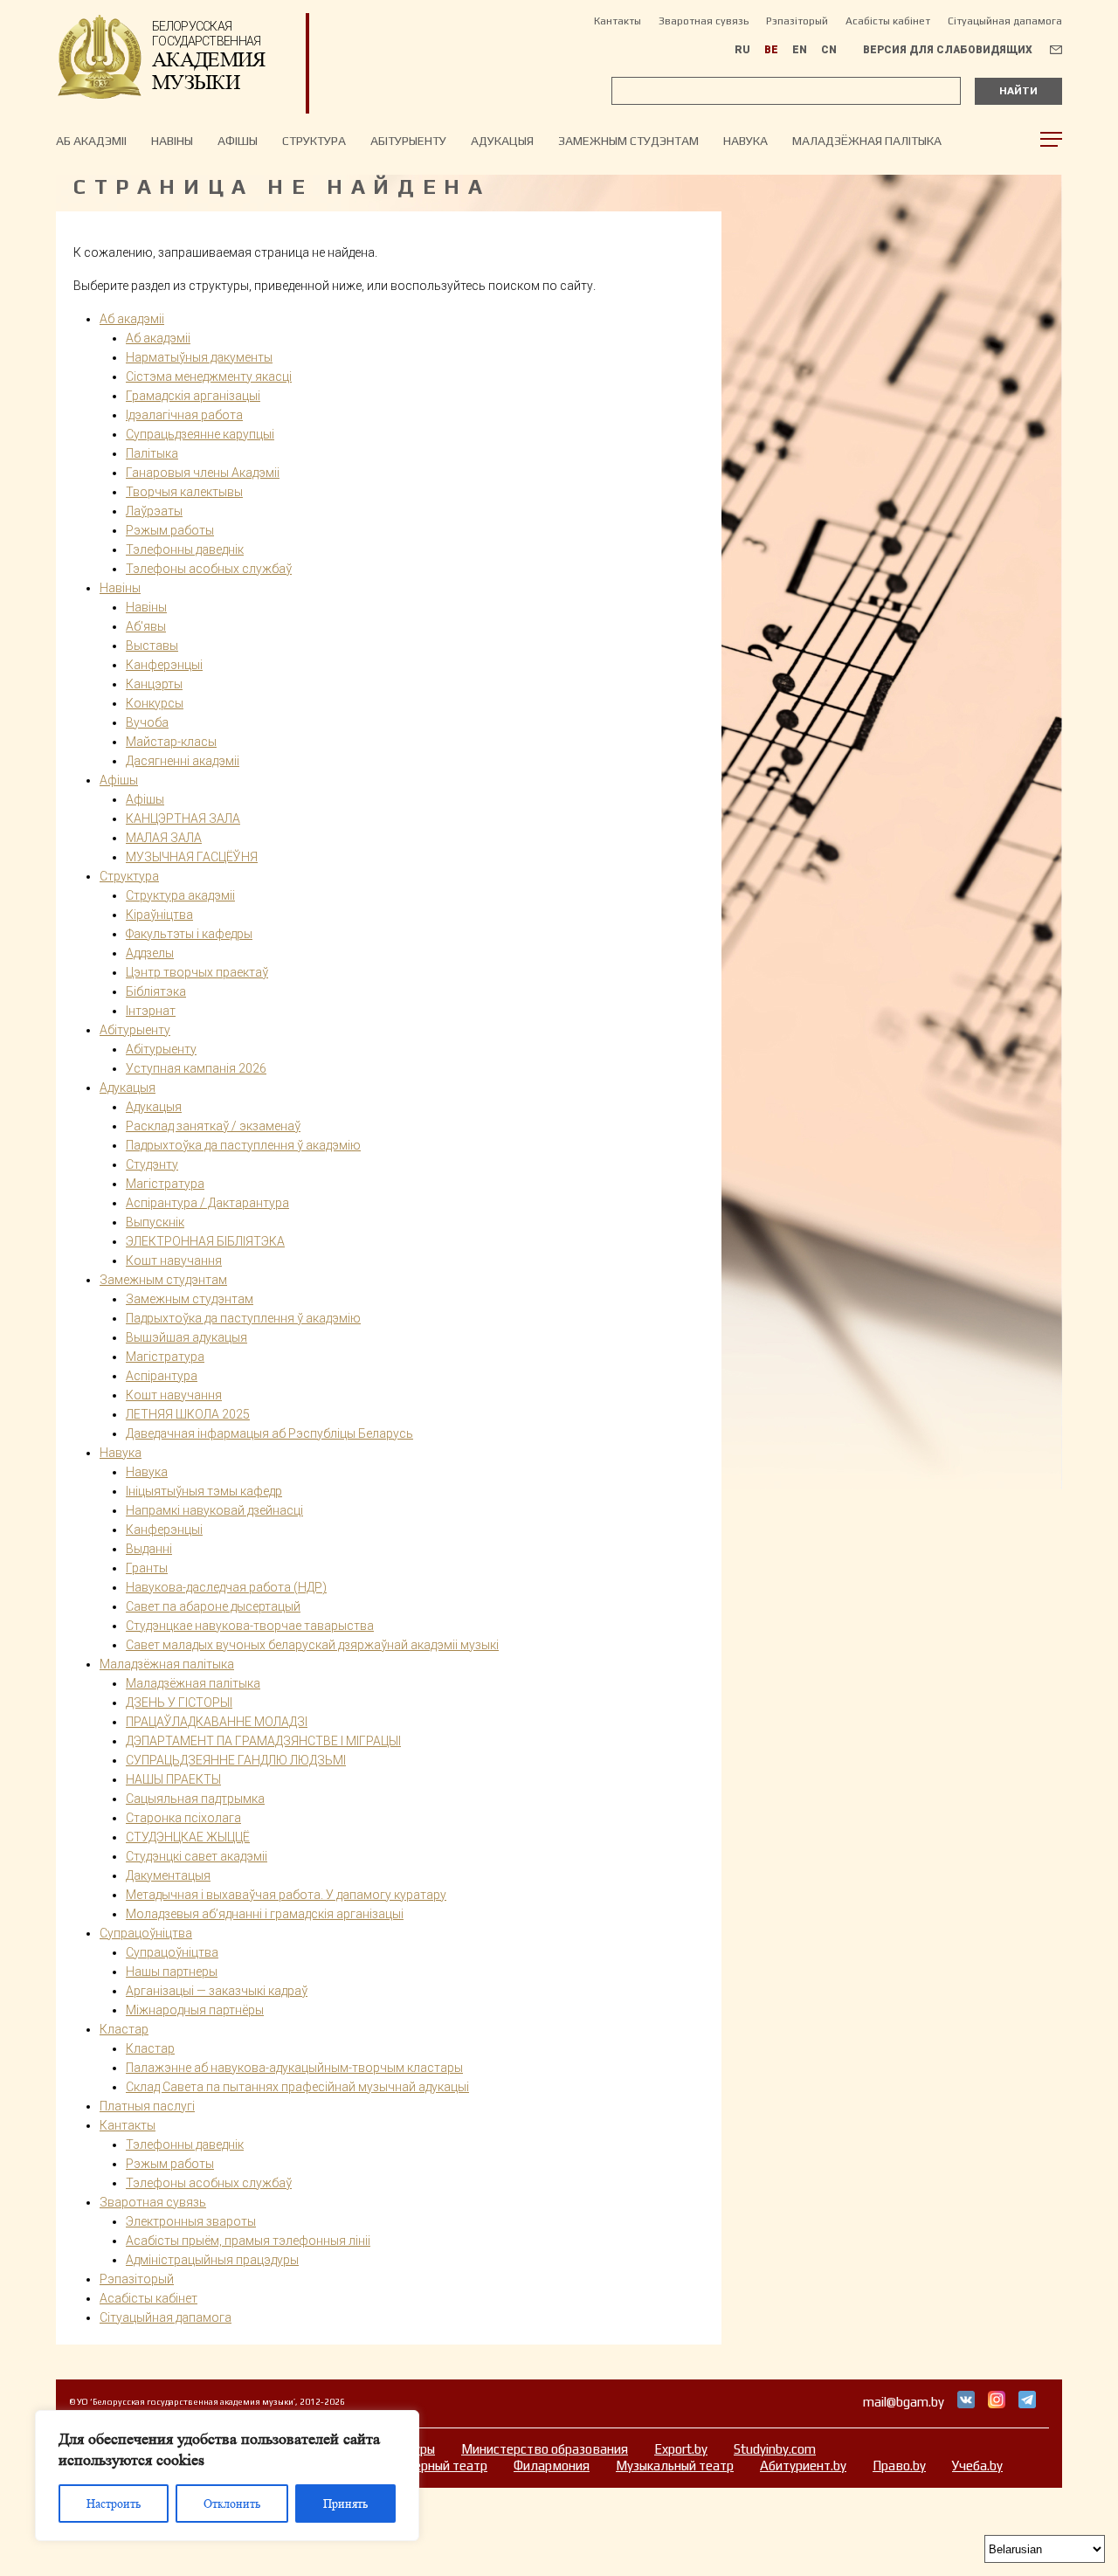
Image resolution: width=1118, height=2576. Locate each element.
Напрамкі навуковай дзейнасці (214, 1510)
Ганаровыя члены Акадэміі (203, 473)
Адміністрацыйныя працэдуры (212, 2260)
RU (742, 50)
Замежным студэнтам (628, 141)
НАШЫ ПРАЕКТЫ (173, 1779)
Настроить (114, 2503)
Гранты (147, 1568)
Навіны (146, 607)
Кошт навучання (174, 1260)
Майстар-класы (171, 742)
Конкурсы (155, 703)
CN (829, 50)
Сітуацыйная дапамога (1005, 21)
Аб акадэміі (91, 141)
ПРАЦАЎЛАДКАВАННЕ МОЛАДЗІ (217, 1722)
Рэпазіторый (797, 21)
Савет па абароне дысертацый (213, 1606)
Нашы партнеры (172, 1972)
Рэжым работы (170, 530)
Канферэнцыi (164, 665)
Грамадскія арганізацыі (193, 396)
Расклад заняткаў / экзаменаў (213, 1126)
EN (800, 50)
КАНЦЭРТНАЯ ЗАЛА (183, 818)
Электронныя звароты (191, 2221)
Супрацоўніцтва (146, 1933)
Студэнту (152, 1164)
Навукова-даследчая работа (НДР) (226, 1587)
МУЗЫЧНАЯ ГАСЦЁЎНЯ (192, 857)
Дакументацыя (168, 1875)
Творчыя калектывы (184, 492)
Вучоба (147, 722)
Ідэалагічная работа (184, 415)
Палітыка (152, 453)
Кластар (124, 2029)
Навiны (172, 141)
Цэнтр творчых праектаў (197, 972)
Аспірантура (162, 1376)
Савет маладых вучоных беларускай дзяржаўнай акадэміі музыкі (312, 1645)
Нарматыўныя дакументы (199, 357)
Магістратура (165, 1184)
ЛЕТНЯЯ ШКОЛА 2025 (188, 1414)
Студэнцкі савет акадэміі (197, 1856)
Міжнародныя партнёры (195, 2010)
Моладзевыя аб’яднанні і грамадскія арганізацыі (265, 1914)
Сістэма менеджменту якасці (209, 376)
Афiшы (238, 141)
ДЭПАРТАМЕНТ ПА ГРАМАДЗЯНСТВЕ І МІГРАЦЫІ (263, 1741)
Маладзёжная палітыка (867, 141)
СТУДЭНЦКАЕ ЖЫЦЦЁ (188, 1837)
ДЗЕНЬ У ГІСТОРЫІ (179, 1702)
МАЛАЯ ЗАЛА (164, 838)
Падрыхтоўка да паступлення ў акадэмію (243, 1145)
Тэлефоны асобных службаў (209, 569)
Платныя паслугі (147, 2106)
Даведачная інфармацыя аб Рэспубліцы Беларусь (269, 1433)
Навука (745, 141)
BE (771, 50)
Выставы (152, 646)
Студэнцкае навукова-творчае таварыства (250, 1626)
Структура (314, 141)
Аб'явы (146, 626)
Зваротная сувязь (704, 21)
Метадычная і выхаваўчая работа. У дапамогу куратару (286, 1895)
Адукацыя (502, 141)
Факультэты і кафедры (189, 934)
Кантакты (618, 21)
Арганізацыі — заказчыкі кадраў (217, 1991)
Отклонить (232, 2503)
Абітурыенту (408, 141)
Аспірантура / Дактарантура (207, 1203)
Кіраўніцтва (159, 915)
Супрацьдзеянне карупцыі (200, 434)
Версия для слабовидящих (948, 50)
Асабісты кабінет (888, 21)
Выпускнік (155, 1222)
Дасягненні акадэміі (183, 761)
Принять (345, 2503)
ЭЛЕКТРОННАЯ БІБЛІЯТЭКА (205, 1241)
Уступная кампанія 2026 (196, 1068)
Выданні (149, 1549)
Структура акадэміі (180, 895)
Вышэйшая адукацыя (186, 1337)
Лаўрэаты (154, 511)
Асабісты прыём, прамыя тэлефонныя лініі (248, 2241)
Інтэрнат (151, 1011)
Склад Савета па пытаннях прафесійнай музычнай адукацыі (297, 2087)
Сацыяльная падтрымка (195, 1799)
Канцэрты (154, 684)
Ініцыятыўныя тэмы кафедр (204, 1491)
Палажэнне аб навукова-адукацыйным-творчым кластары (294, 2068)
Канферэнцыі (164, 1530)
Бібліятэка (156, 991)
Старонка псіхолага (183, 1818)
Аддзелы (150, 953)
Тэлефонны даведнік (185, 549)
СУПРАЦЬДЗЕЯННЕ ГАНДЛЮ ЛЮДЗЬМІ (236, 1760)
